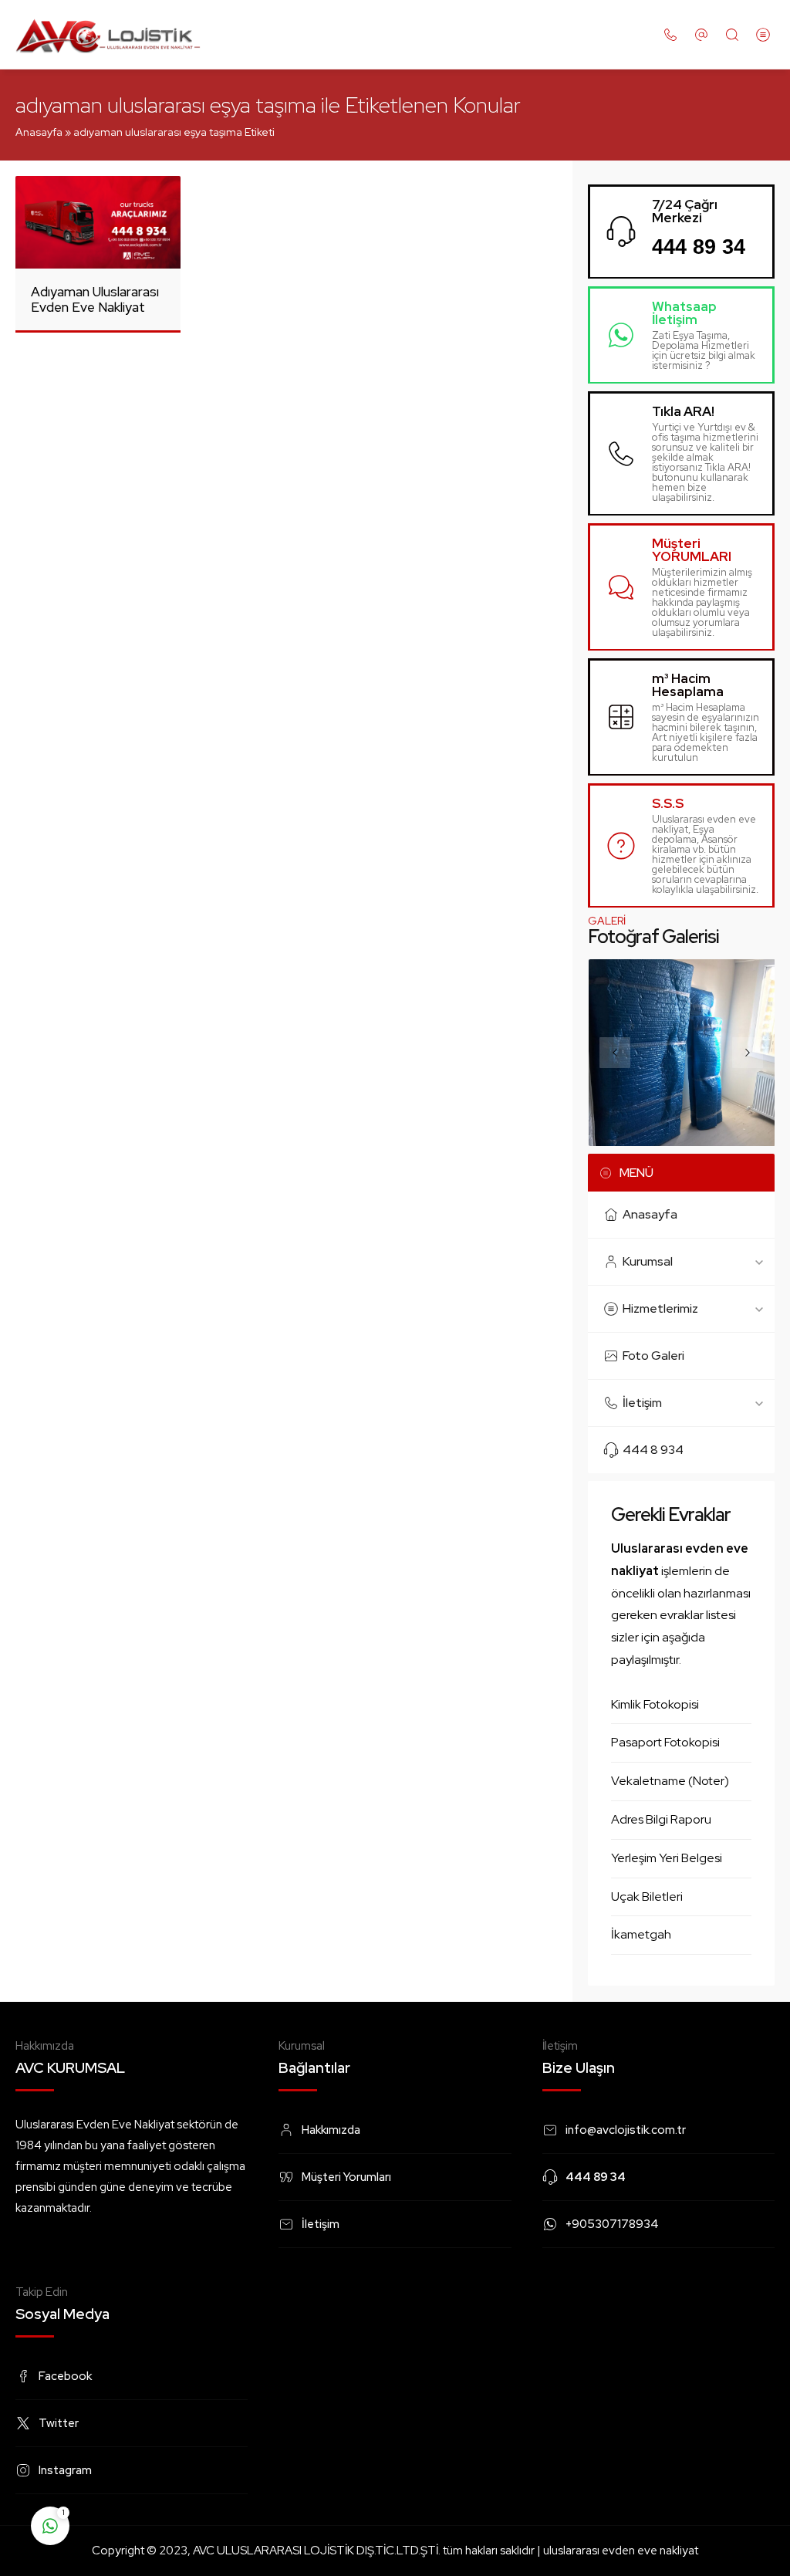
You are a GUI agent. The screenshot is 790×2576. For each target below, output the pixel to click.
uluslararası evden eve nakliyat (621, 2551)
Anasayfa (39, 132)
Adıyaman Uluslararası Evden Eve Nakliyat (95, 299)
